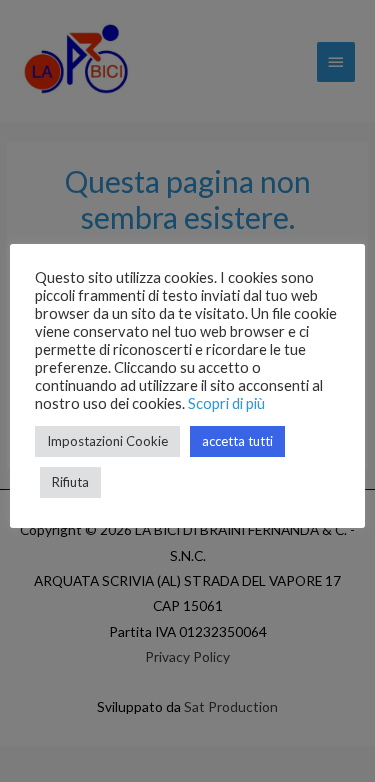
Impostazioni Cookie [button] (107, 441)
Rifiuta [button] (70, 482)
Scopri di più (226, 403)
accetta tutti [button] (237, 441)
